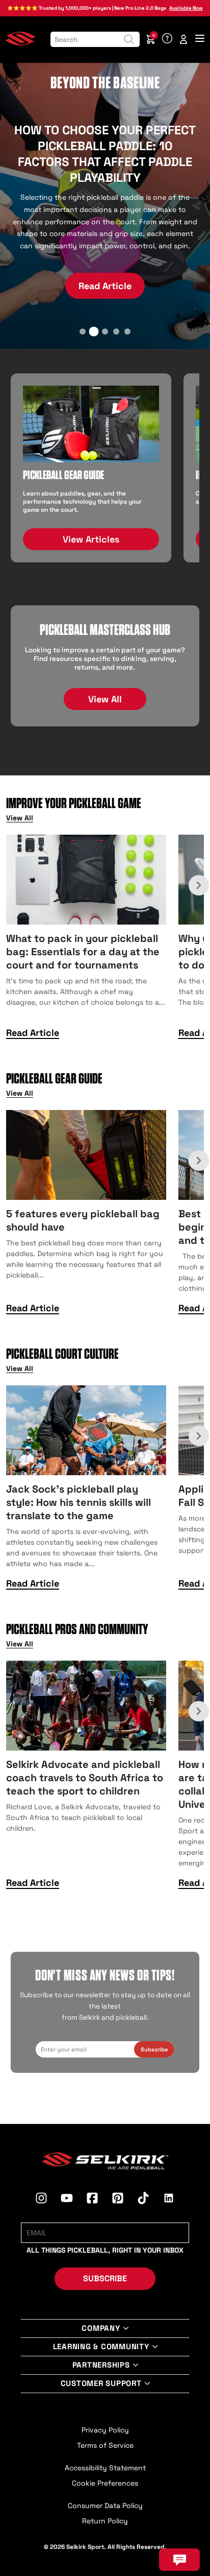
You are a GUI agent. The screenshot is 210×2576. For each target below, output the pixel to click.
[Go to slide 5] (127, 332)
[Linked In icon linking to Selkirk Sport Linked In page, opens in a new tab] (169, 2200)
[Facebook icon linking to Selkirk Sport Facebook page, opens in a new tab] (92, 2200)
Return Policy (105, 2521)
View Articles (91, 539)
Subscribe (154, 2049)
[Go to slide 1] (83, 332)
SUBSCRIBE (105, 2278)
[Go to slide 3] (105, 331)
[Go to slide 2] (94, 332)
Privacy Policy (105, 2430)
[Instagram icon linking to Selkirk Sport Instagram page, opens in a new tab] (41, 2200)
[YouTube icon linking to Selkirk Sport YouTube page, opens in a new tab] (67, 2200)
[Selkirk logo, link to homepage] (20, 43)
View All (105, 699)
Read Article (105, 260)
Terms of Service (105, 2445)
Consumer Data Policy (105, 2506)
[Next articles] (199, 885)
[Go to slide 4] (116, 332)
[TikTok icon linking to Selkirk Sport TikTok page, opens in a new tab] (143, 2200)
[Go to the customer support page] (167, 39)
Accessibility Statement (105, 2468)
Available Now (186, 8)
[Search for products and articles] (129, 39)
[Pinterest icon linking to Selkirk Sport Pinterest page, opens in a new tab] (118, 2200)
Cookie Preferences (105, 2483)
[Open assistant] (179, 2560)
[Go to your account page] (183, 39)
